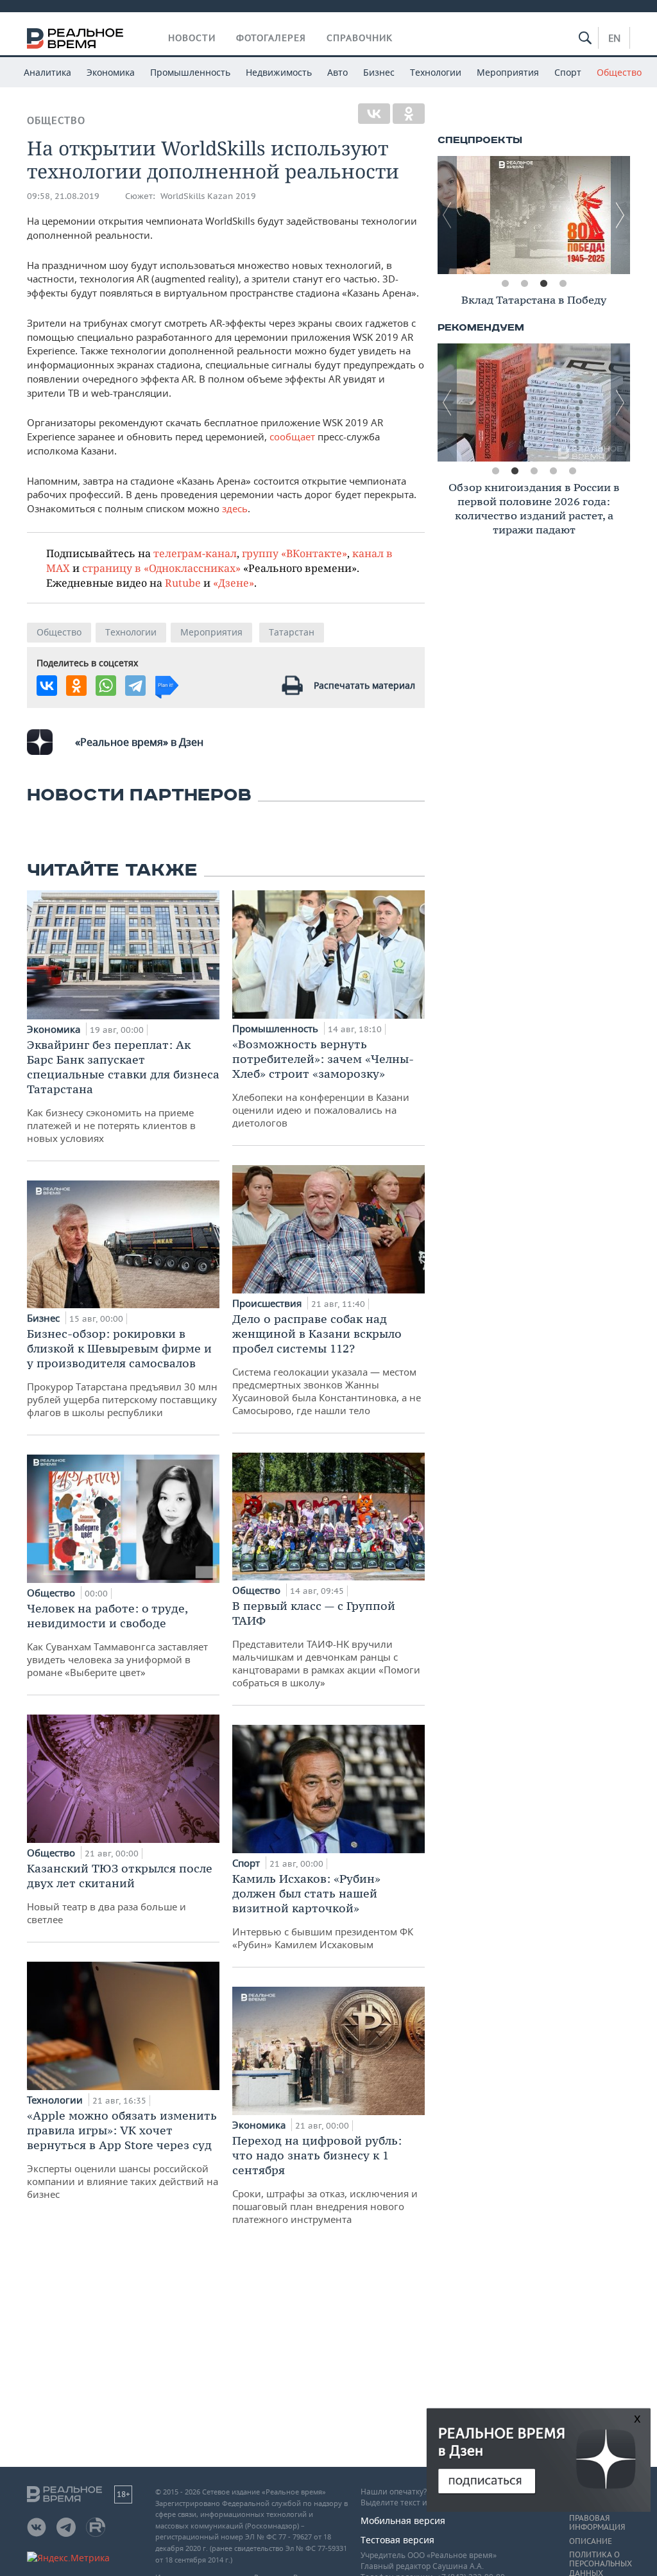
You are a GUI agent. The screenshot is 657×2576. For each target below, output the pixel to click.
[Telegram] (135, 686)
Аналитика (47, 72)
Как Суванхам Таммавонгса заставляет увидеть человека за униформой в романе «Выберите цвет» (117, 1640)
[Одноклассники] (409, 114)
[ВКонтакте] (374, 114)
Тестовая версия (397, 2540)
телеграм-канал (195, 553)
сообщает (294, 437)
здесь (235, 508)
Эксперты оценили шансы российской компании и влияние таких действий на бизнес (123, 2154)
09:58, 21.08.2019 (63, 196)
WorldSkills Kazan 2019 (208, 196)
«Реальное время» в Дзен (139, 742)
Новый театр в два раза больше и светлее (120, 1893)
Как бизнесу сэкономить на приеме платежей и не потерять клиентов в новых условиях (123, 1091)
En (614, 38)
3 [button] (543, 284)
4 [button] (563, 284)
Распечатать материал (364, 685)
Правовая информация (597, 2523)
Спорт (568, 72)
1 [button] (505, 284)
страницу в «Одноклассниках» (161, 568)
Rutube (183, 583)
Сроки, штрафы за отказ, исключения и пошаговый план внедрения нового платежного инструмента (325, 2179)
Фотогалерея (271, 38)
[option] (534, 215)
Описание (591, 2541)
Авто (337, 72)
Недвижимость (279, 72)
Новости (192, 38)
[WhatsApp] (106, 686)
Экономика (111, 72)
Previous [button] (447, 215)
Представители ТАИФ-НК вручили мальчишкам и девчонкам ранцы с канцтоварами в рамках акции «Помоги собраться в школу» (326, 1644)
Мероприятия (508, 72)
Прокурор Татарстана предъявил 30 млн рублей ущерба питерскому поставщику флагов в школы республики (122, 1372)
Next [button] (620, 215)
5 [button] (572, 471)
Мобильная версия (403, 2520)
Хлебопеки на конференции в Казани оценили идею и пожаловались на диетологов (323, 1083)
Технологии (436, 72)
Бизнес (379, 72)
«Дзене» (234, 583)
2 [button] (524, 284)
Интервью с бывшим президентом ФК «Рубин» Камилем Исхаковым (323, 1911)
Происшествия (268, 1303)
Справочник (360, 38)
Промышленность (190, 72)
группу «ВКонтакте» (294, 553)
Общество (619, 72)
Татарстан (292, 632)
